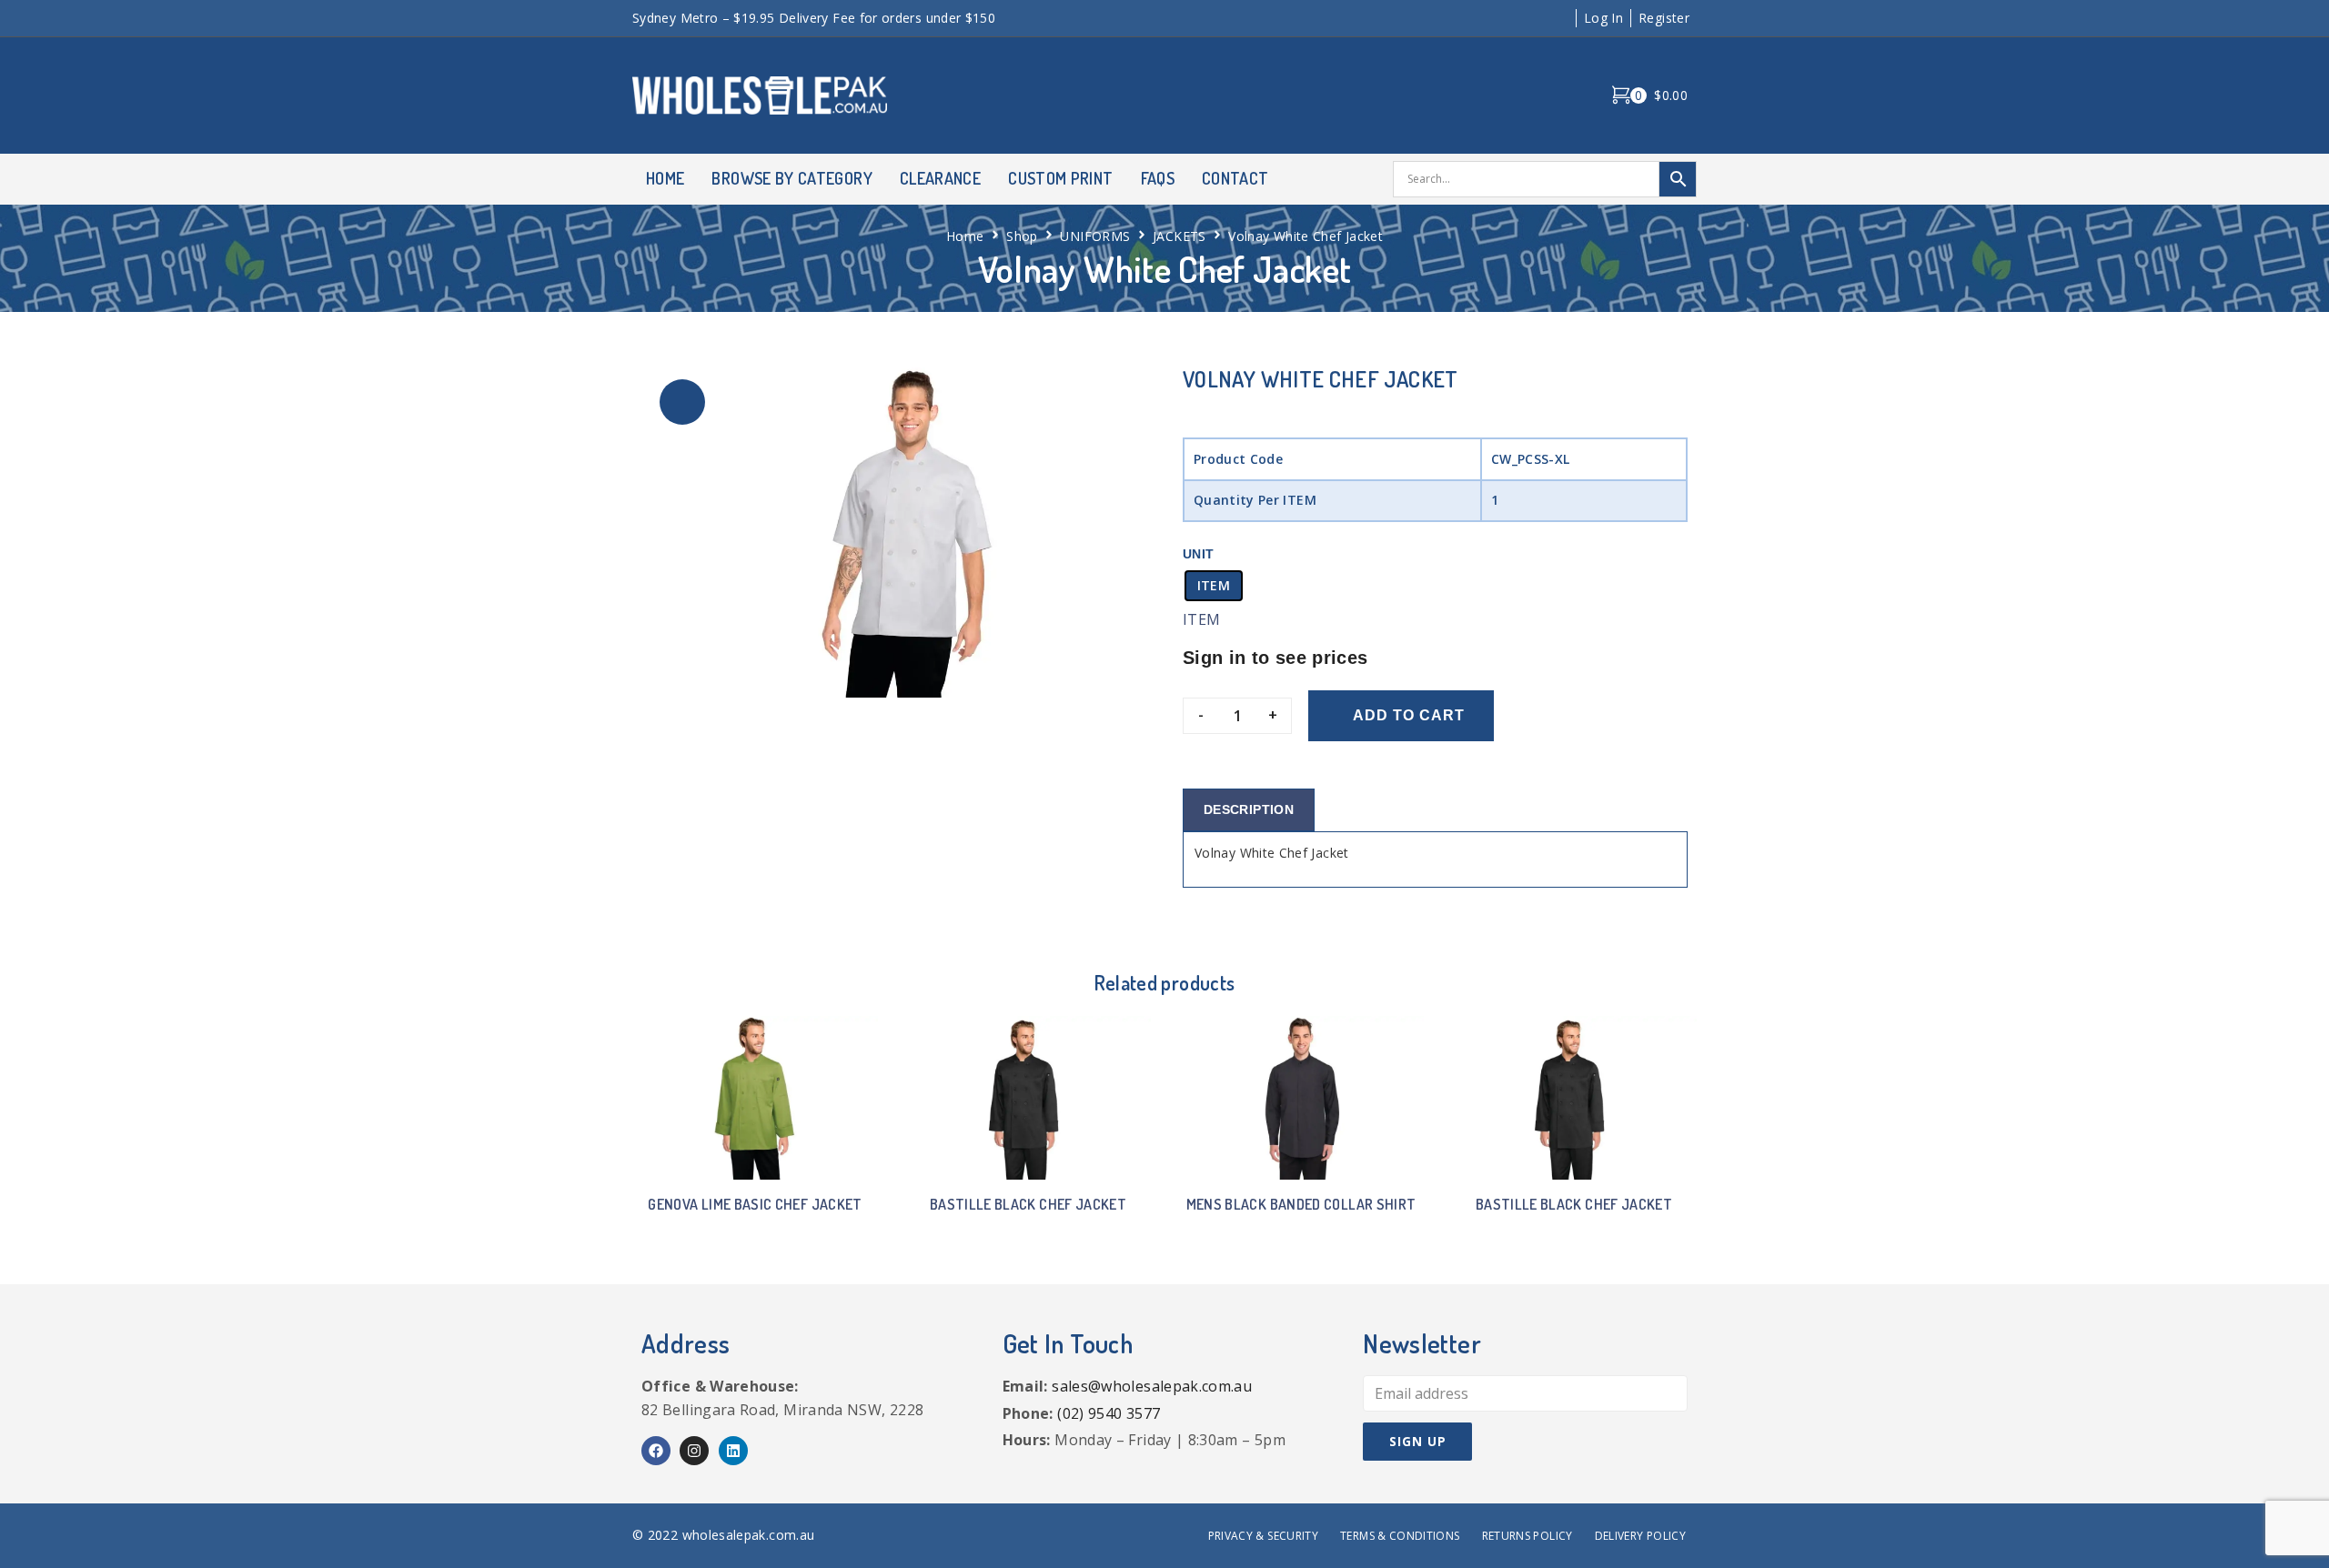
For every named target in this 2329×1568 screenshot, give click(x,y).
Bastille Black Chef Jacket (1028, 1204)
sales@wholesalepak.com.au (1152, 1386)
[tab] (1249, 810)
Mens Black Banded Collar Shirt (1301, 1204)
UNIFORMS (1095, 236)
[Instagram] (694, 1451)
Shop (1022, 236)
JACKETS (1180, 236)
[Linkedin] (733, 1451)
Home (965, 236)
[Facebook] (656, 1451)
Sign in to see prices (1275, 658)
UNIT (1198, 554)
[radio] (1214, 586)
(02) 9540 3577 (1109, 1413)
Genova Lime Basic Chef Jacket (755, 1204)
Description (1249, 809)
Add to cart (1409, 715)
